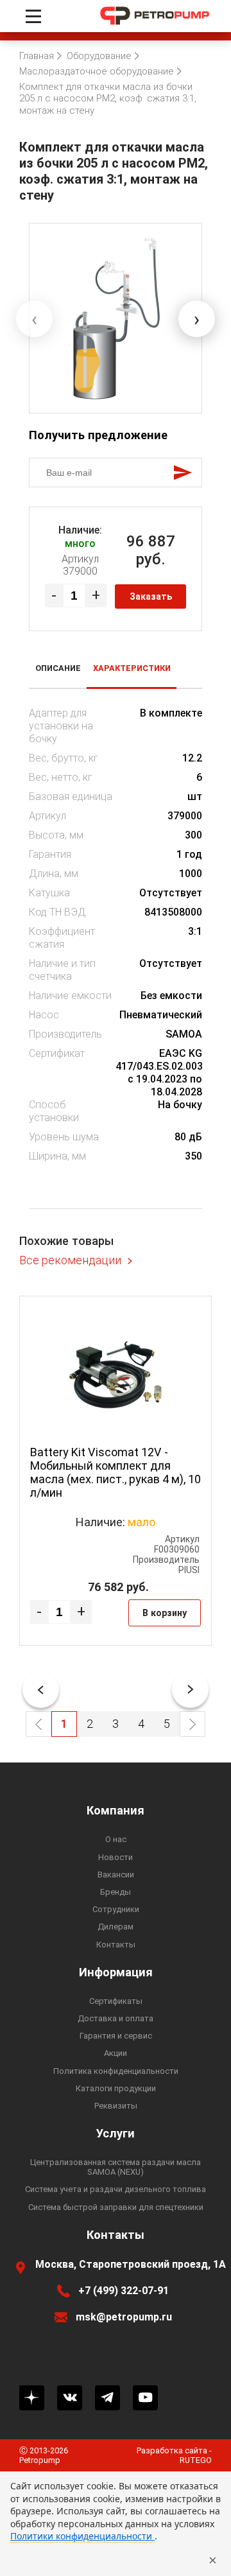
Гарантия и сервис (116, 2036)
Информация (116, 1972)
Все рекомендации (70, 1260)
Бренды (116, 1892)
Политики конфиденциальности (82, 2536)
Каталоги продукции (116, 2088)
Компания (116, 1811)
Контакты (116, 1945)
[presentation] (34, 319)
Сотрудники (116, 1909)
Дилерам (116, 1927)
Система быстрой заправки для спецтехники (116, 2207)
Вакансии (116, 1875)
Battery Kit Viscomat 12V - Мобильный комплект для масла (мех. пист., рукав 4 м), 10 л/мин (116, 1472)
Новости (116, 1857)
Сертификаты (116, 2001)
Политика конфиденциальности (116, 2071)
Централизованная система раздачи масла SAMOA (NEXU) (116, 2167)
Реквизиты (116, 2106)
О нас (116, 1839)
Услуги (116, 2134)
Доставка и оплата (116, 2018)
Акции (116, 2053)
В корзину (165, 1613)
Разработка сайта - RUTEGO (174, 2455)
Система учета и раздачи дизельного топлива (116, 2189)
